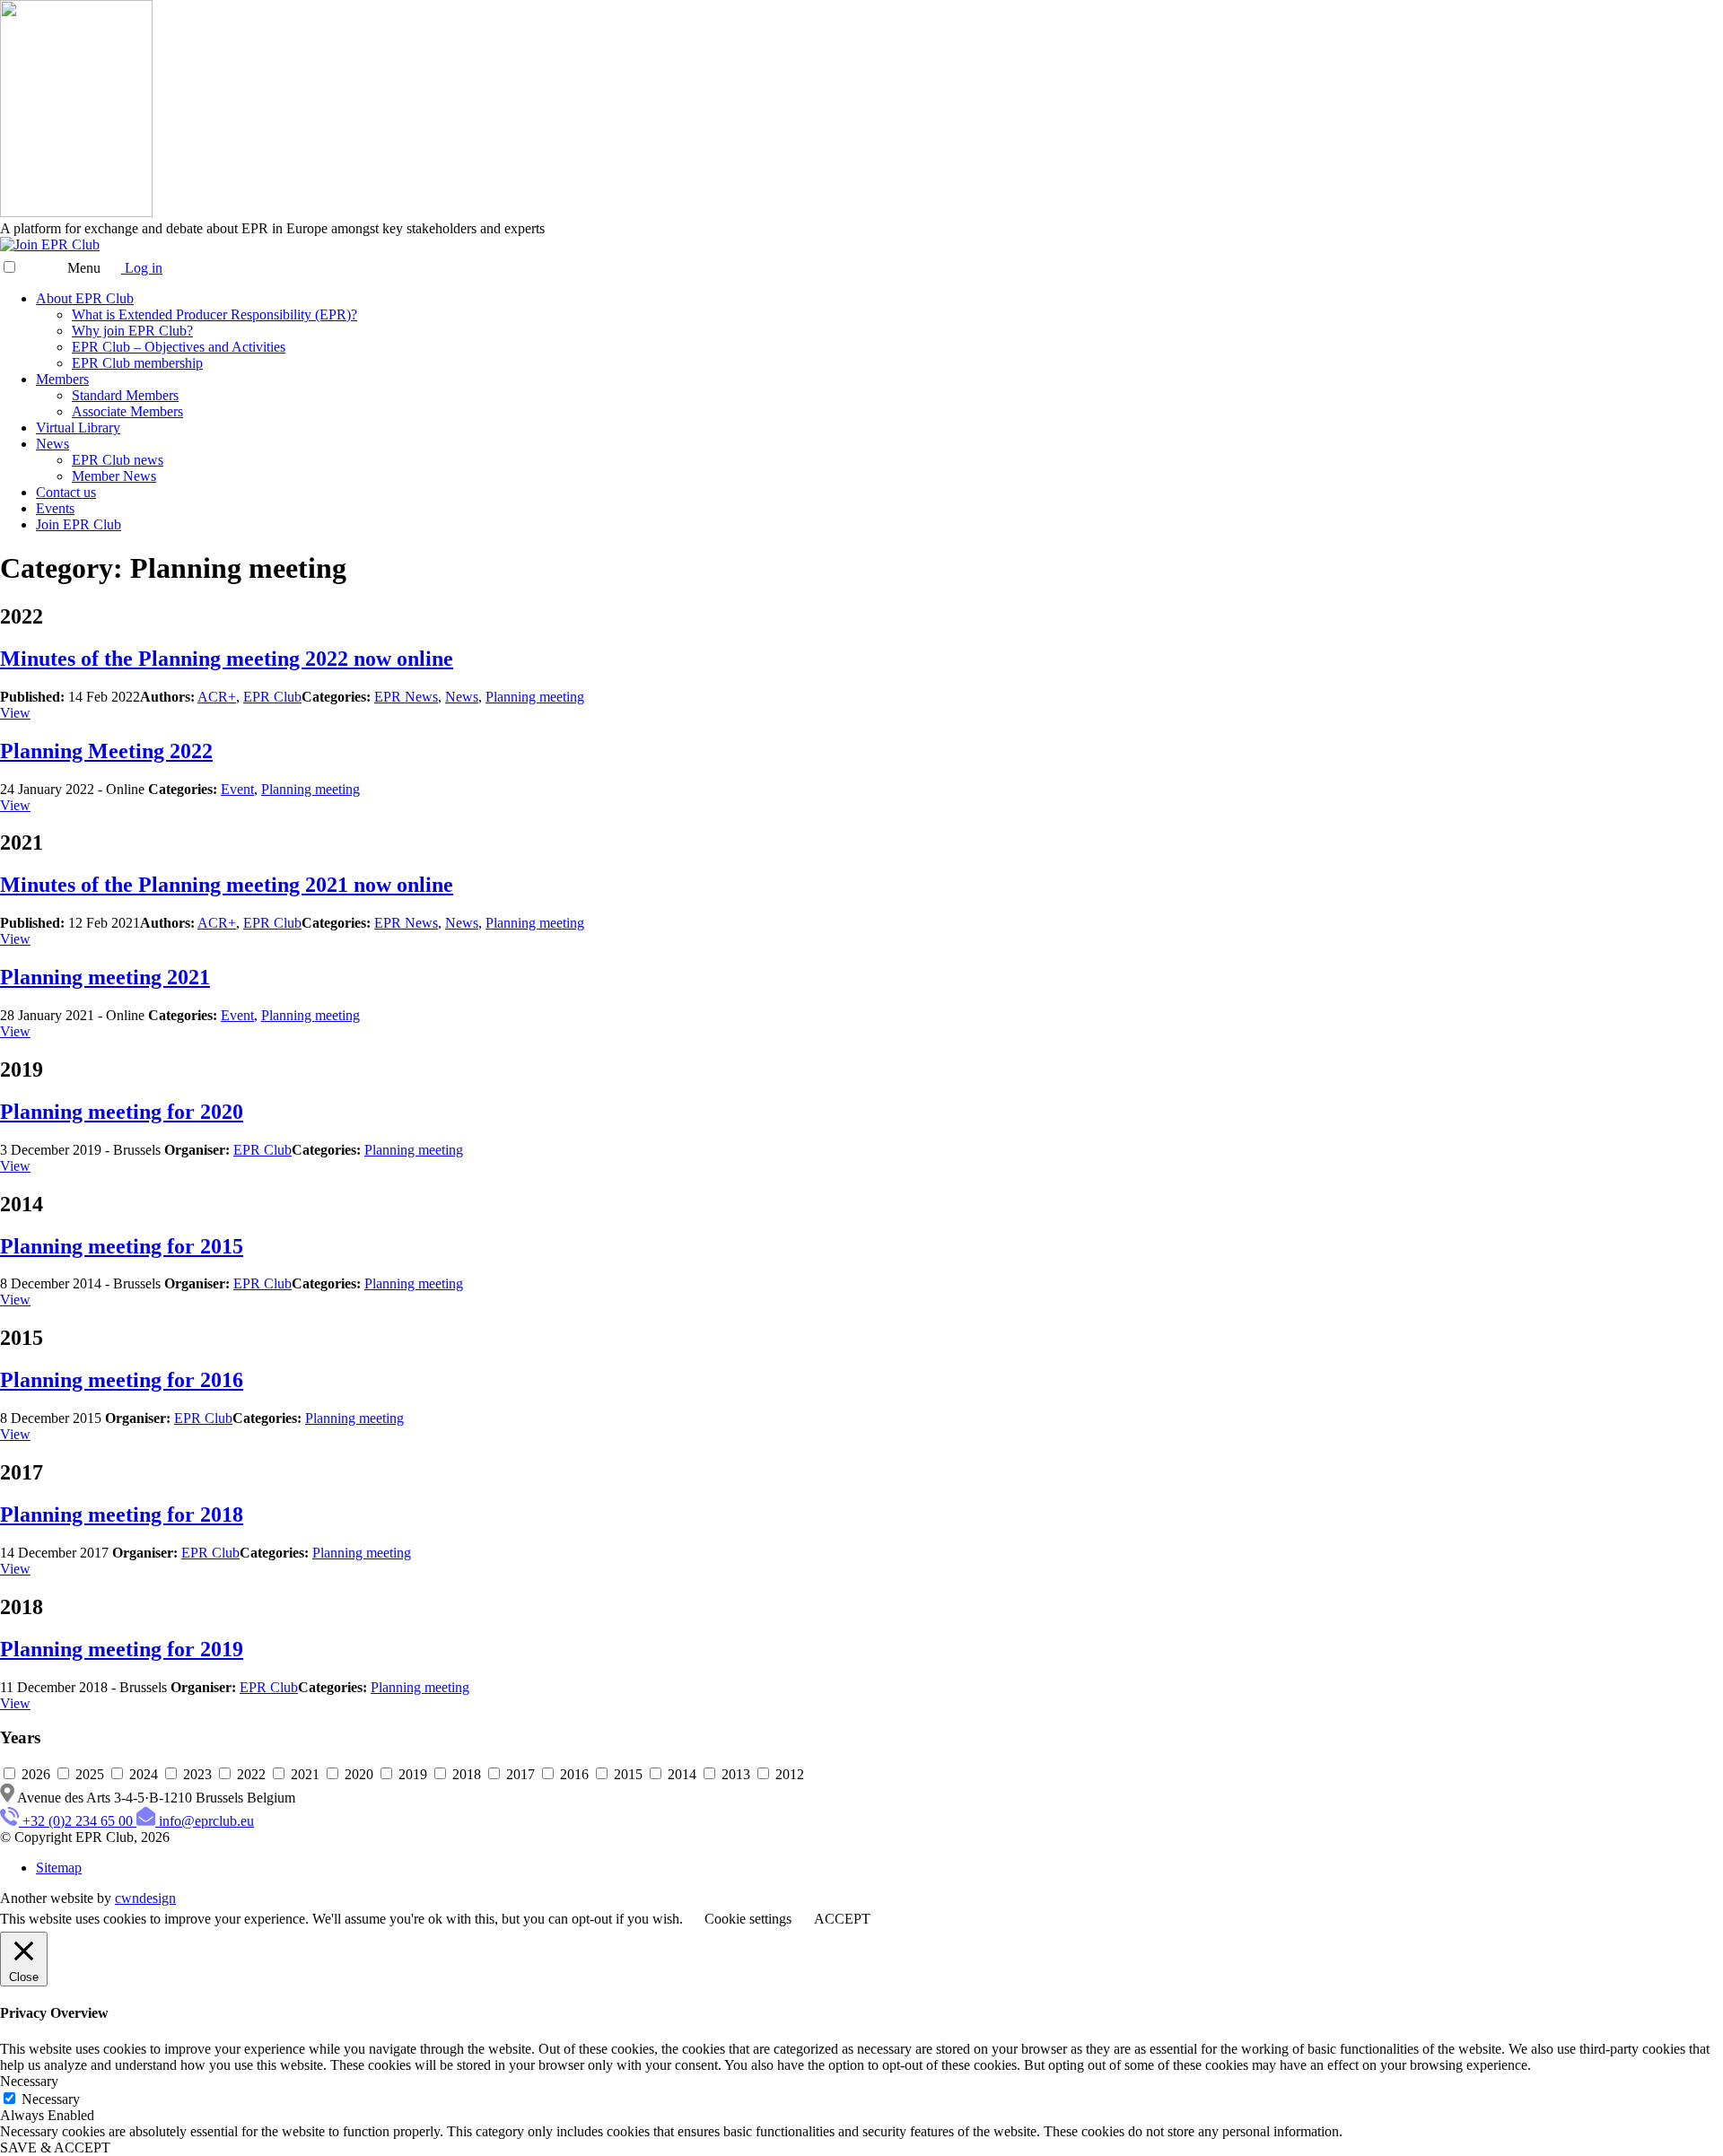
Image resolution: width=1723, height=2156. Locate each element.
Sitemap (59, 1868)
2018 (467, 1774)
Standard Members (125, 395)
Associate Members (127, 411)
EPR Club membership (137, 363)
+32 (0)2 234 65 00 (78, 1821)
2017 (520, 1774)
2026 (36, 1774)
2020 (359, 1774)
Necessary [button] (29, 2081)
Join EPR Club (79, 524)
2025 (90, 1774)
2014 (682, 1774)
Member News (114, 476)
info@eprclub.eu (206, 1821)
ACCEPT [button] (842, 1919)
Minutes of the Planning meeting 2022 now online (227, 659)
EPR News (406, 697)
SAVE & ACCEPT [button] (55, 2147)
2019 (413, 1774)
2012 (788, 1774)
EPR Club (272, 697)
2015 (628, 1774)
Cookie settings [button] (748, 1919)
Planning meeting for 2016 (122, 1380)
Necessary (51, 2099)
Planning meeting (535, 697)
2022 (251, 1774)
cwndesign (145, 1898)
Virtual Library (78, 428)
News (52, 444)
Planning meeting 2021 (105, 977)
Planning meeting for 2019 (122, 1649)
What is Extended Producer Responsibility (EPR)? (214, 314)
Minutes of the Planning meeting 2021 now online (227, 885)
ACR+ (217, 697)
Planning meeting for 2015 (122, 1246)
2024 (144, 1774)
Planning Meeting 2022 (106, 751)
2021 (305, 1774)
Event (237, 789)
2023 (197, 1774)
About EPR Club (85, 298)
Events (55, 508)
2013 (736, 1774)
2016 (574, 1774)
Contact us (66, 492)
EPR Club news (118, 460)
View (15, 713)
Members (62, 379)
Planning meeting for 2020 (122, 1112)
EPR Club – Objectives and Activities (179, 347)
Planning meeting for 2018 (122, 1514)
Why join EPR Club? (132, 331)
